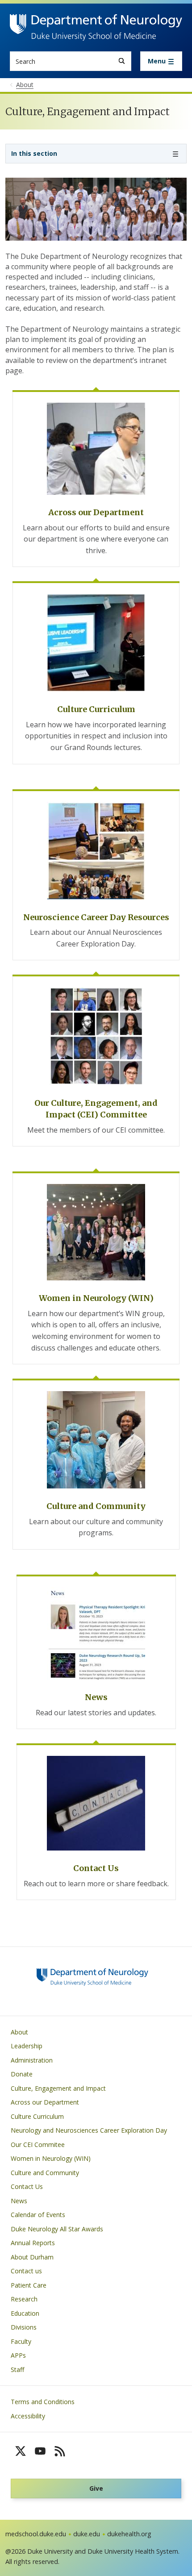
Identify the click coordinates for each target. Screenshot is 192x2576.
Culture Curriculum (37, 2116)
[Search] (122, 61)
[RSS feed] (60, 2451)
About (19, 2032)
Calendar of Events (38, 2215)
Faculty (21, 2341)
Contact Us (27, 2186)
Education (25, 2313)
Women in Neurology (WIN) (51, 2158)
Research (24, 2299)
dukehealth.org (129, 2534)
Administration (32, 2060)
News (19, 2201)
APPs (18, 2355)
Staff (17, 2370)
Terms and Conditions (43, 2402)
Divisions (24, 2327)
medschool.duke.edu (36, 2534)
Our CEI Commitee (38, 2145)
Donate (22, 2074)
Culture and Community (45, 2173)
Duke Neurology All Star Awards (57, 2229)
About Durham (32, 2257)
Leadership (27, 2046)
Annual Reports (33, 2243)
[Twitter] (21, 2451)
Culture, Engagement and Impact (58, 2088)
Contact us (26, 2271)
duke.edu (87, 2534)
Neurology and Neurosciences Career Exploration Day (89, 2130)
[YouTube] (40, 2451)
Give (96, 2488)
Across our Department (45, 2102)
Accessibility (28, 2416)
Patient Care (29, 2285)
